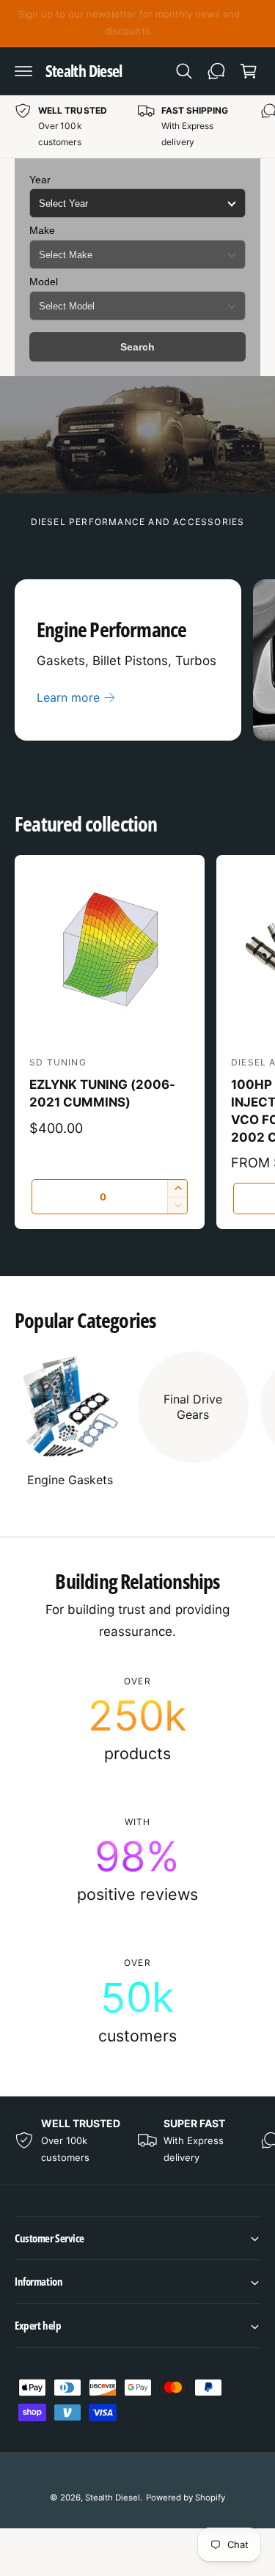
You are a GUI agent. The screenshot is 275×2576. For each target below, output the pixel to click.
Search (137, 347)
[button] (23, 71)
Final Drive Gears (193, 1407)
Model (44, 282)
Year (40, 180)
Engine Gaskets (70, 1480)
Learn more (68, 697)
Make (42, 230)
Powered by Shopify (186, 2498)
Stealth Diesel (113, 2498)
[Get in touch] (216, 71)
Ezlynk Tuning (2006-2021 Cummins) (102, 1093)
